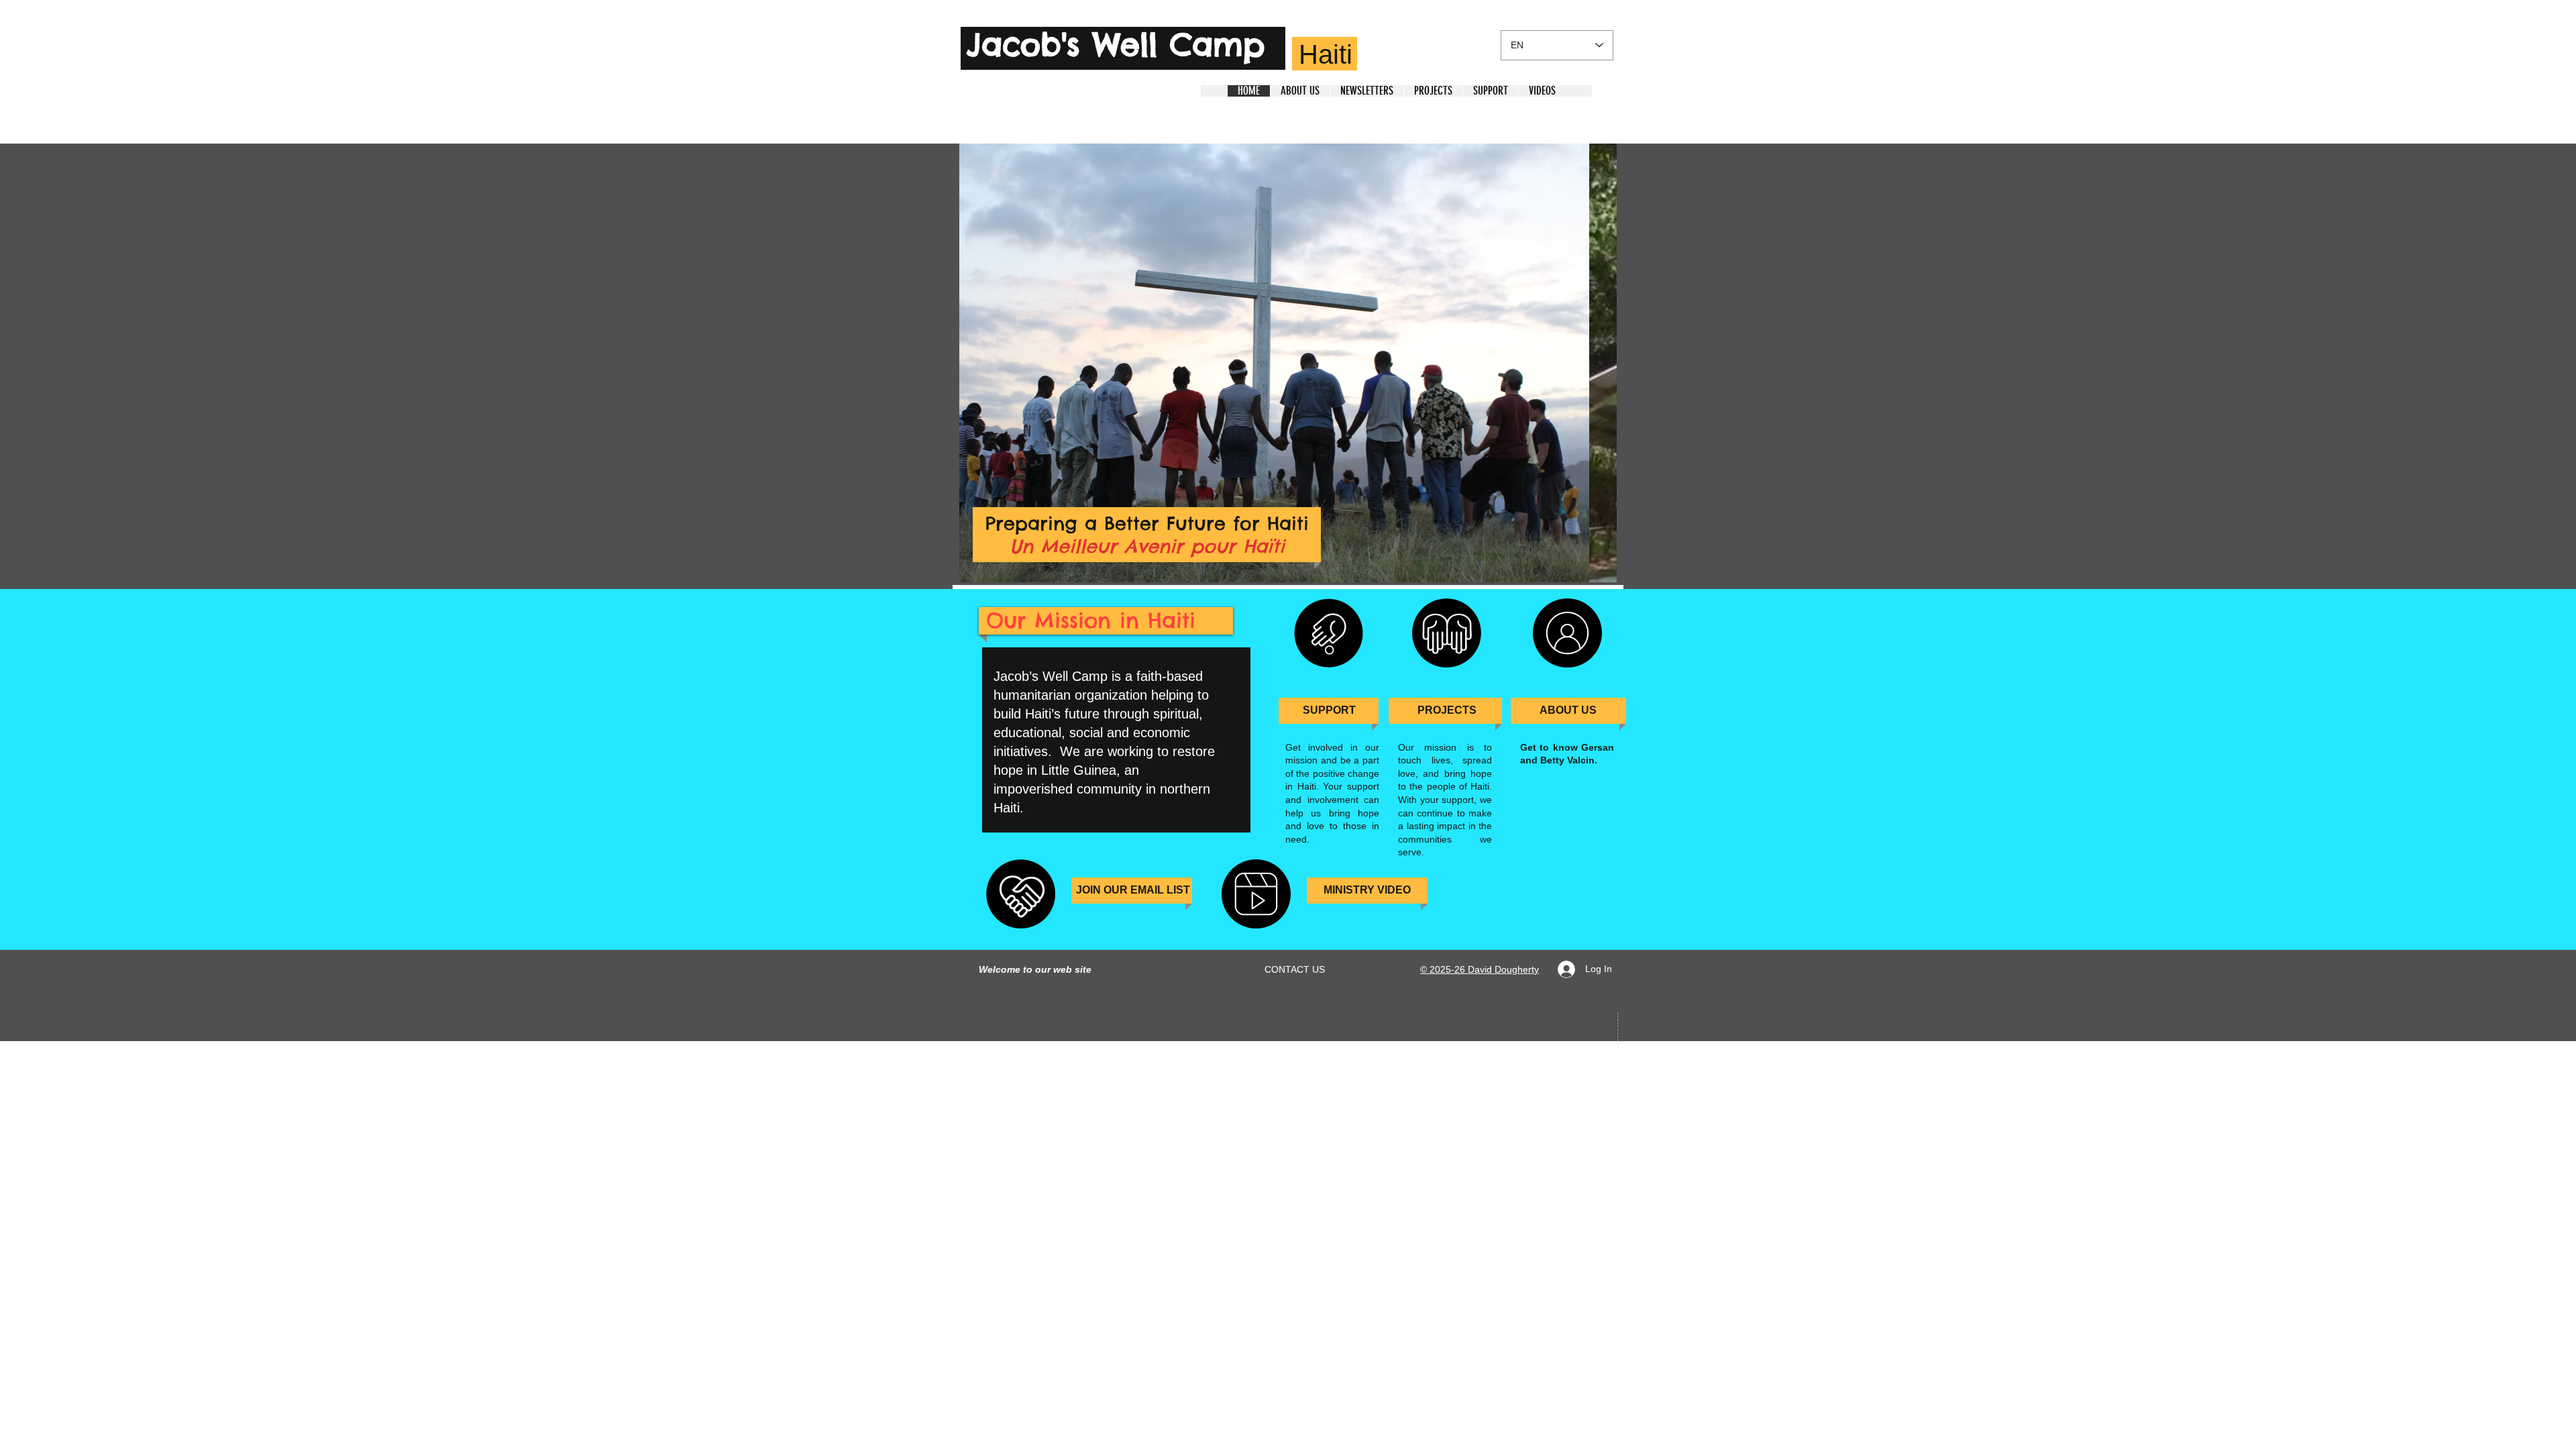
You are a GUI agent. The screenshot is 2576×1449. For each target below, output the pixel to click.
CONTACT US (1295, 969)
